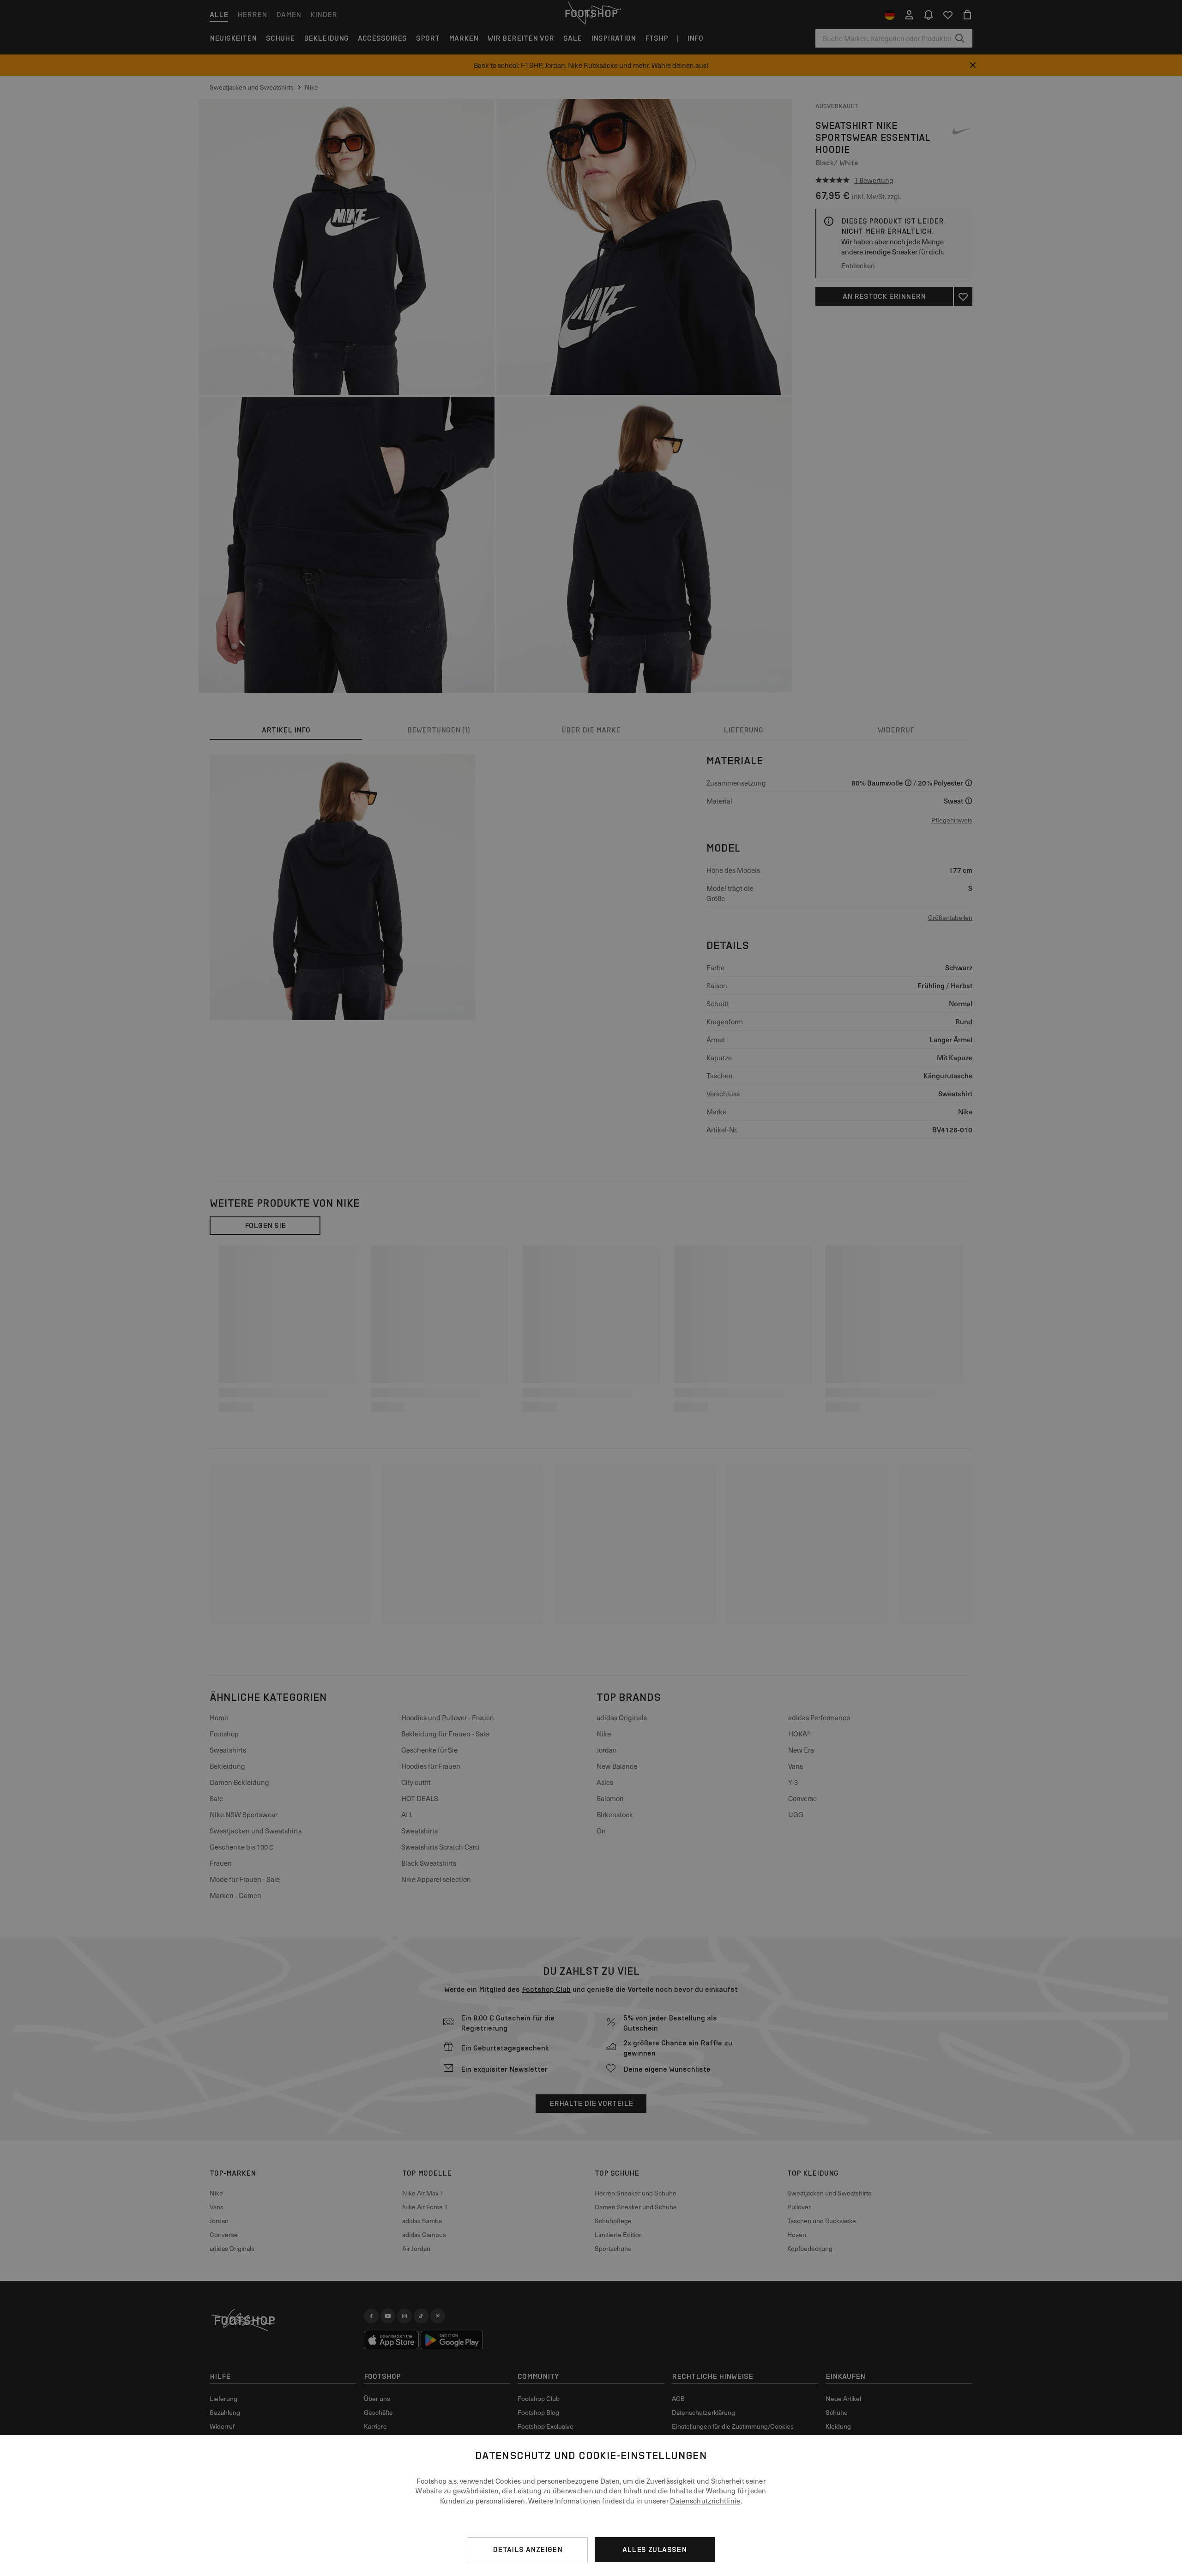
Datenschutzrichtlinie (705, 2501)
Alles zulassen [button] (655, 2549)
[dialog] (591, 2506)
